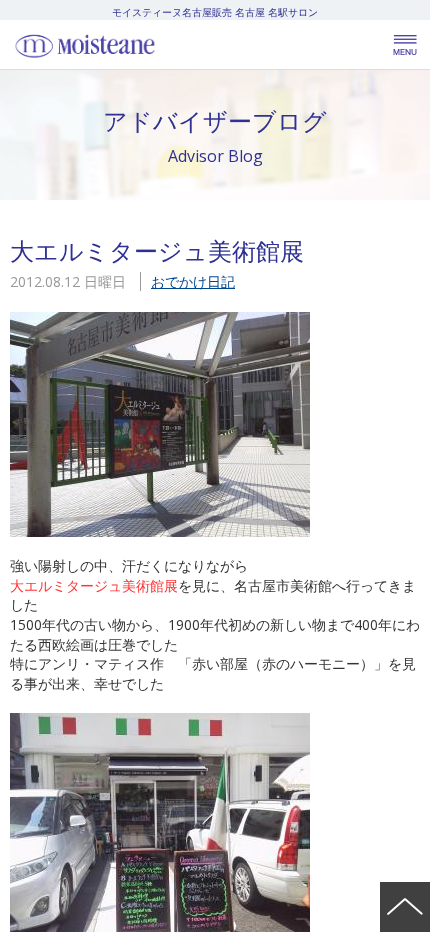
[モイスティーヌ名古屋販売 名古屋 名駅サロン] (130, 45)
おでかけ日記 (193, 281)
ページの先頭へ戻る (405, 907)
